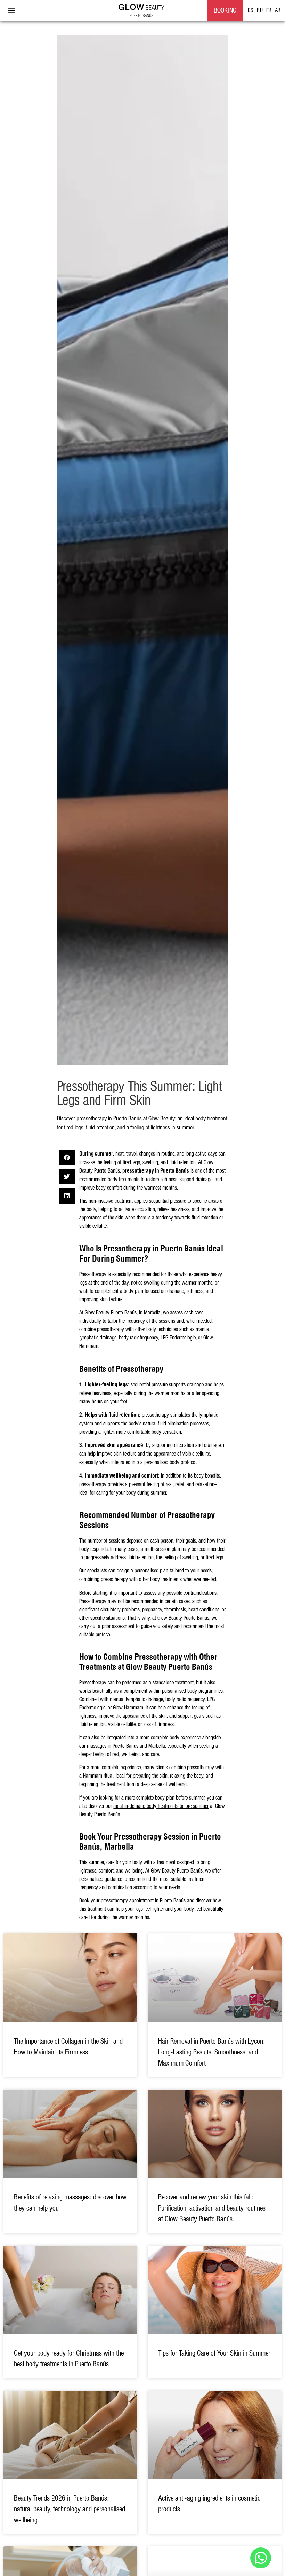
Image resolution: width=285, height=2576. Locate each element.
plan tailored (172, 1571)
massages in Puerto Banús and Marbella (126, 1746)
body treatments (124, 1180)
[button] (11, 11)
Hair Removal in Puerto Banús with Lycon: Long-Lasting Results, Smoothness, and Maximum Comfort (211, 2052)
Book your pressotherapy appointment (116, 1901)
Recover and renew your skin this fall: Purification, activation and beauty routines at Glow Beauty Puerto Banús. (212, 2208)
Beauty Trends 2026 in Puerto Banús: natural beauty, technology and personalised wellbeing (70, 2509)
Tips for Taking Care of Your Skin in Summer (214, 2353)
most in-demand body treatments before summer (161, 1806)
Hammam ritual (98, 1776)
